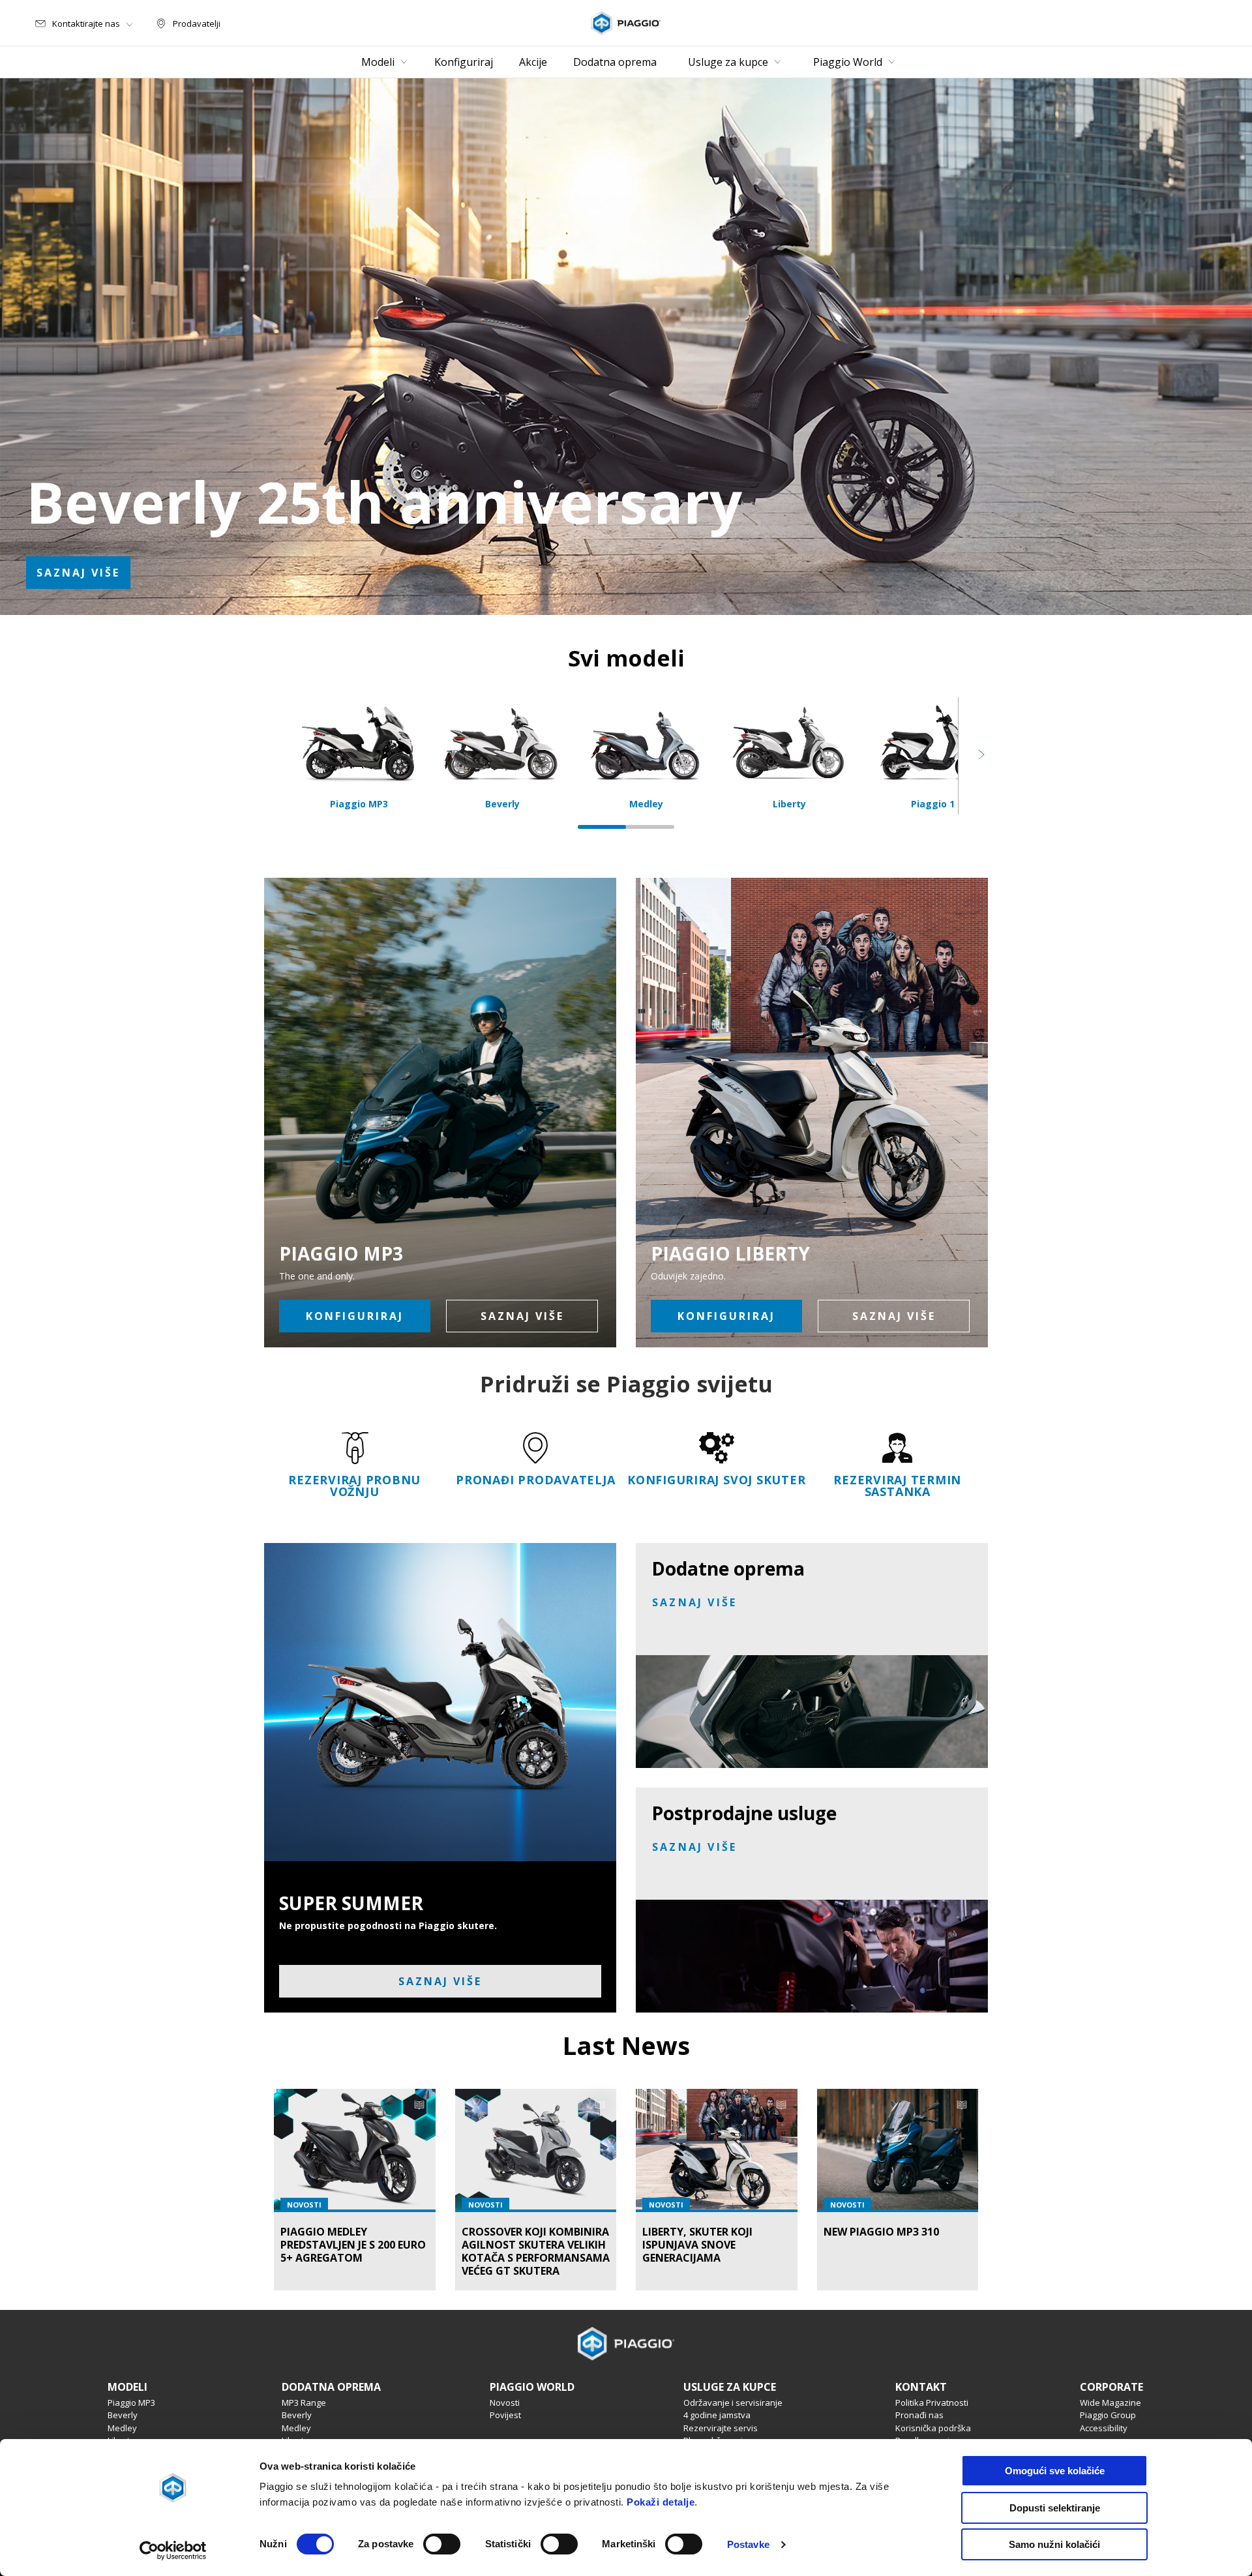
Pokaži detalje (661, 2502)
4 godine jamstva (717, 2415)
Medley (122, 2428)
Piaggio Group (1108, 2415)
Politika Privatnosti (932, 2403)
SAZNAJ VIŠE (78, 573)
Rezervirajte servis (721, 2428)
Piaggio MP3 (131, 2403)
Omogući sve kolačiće (1055, 2471)
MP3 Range (304, 2403)
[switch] (442, 2544)
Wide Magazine (1110, 2403)
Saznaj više (894, 1316)
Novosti (505, 2403)
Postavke (748, 2544)
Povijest (505, 2415)
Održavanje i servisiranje (733, 2403)
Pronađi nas (919, 2415)
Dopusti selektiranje (1055, 2508)
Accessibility (1104, 2428)
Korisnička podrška (933, 2428)
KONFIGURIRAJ (355, 1316)
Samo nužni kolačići (1054, 2544)
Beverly (123, 2415)
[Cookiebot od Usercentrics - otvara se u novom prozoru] (173, 2551)
